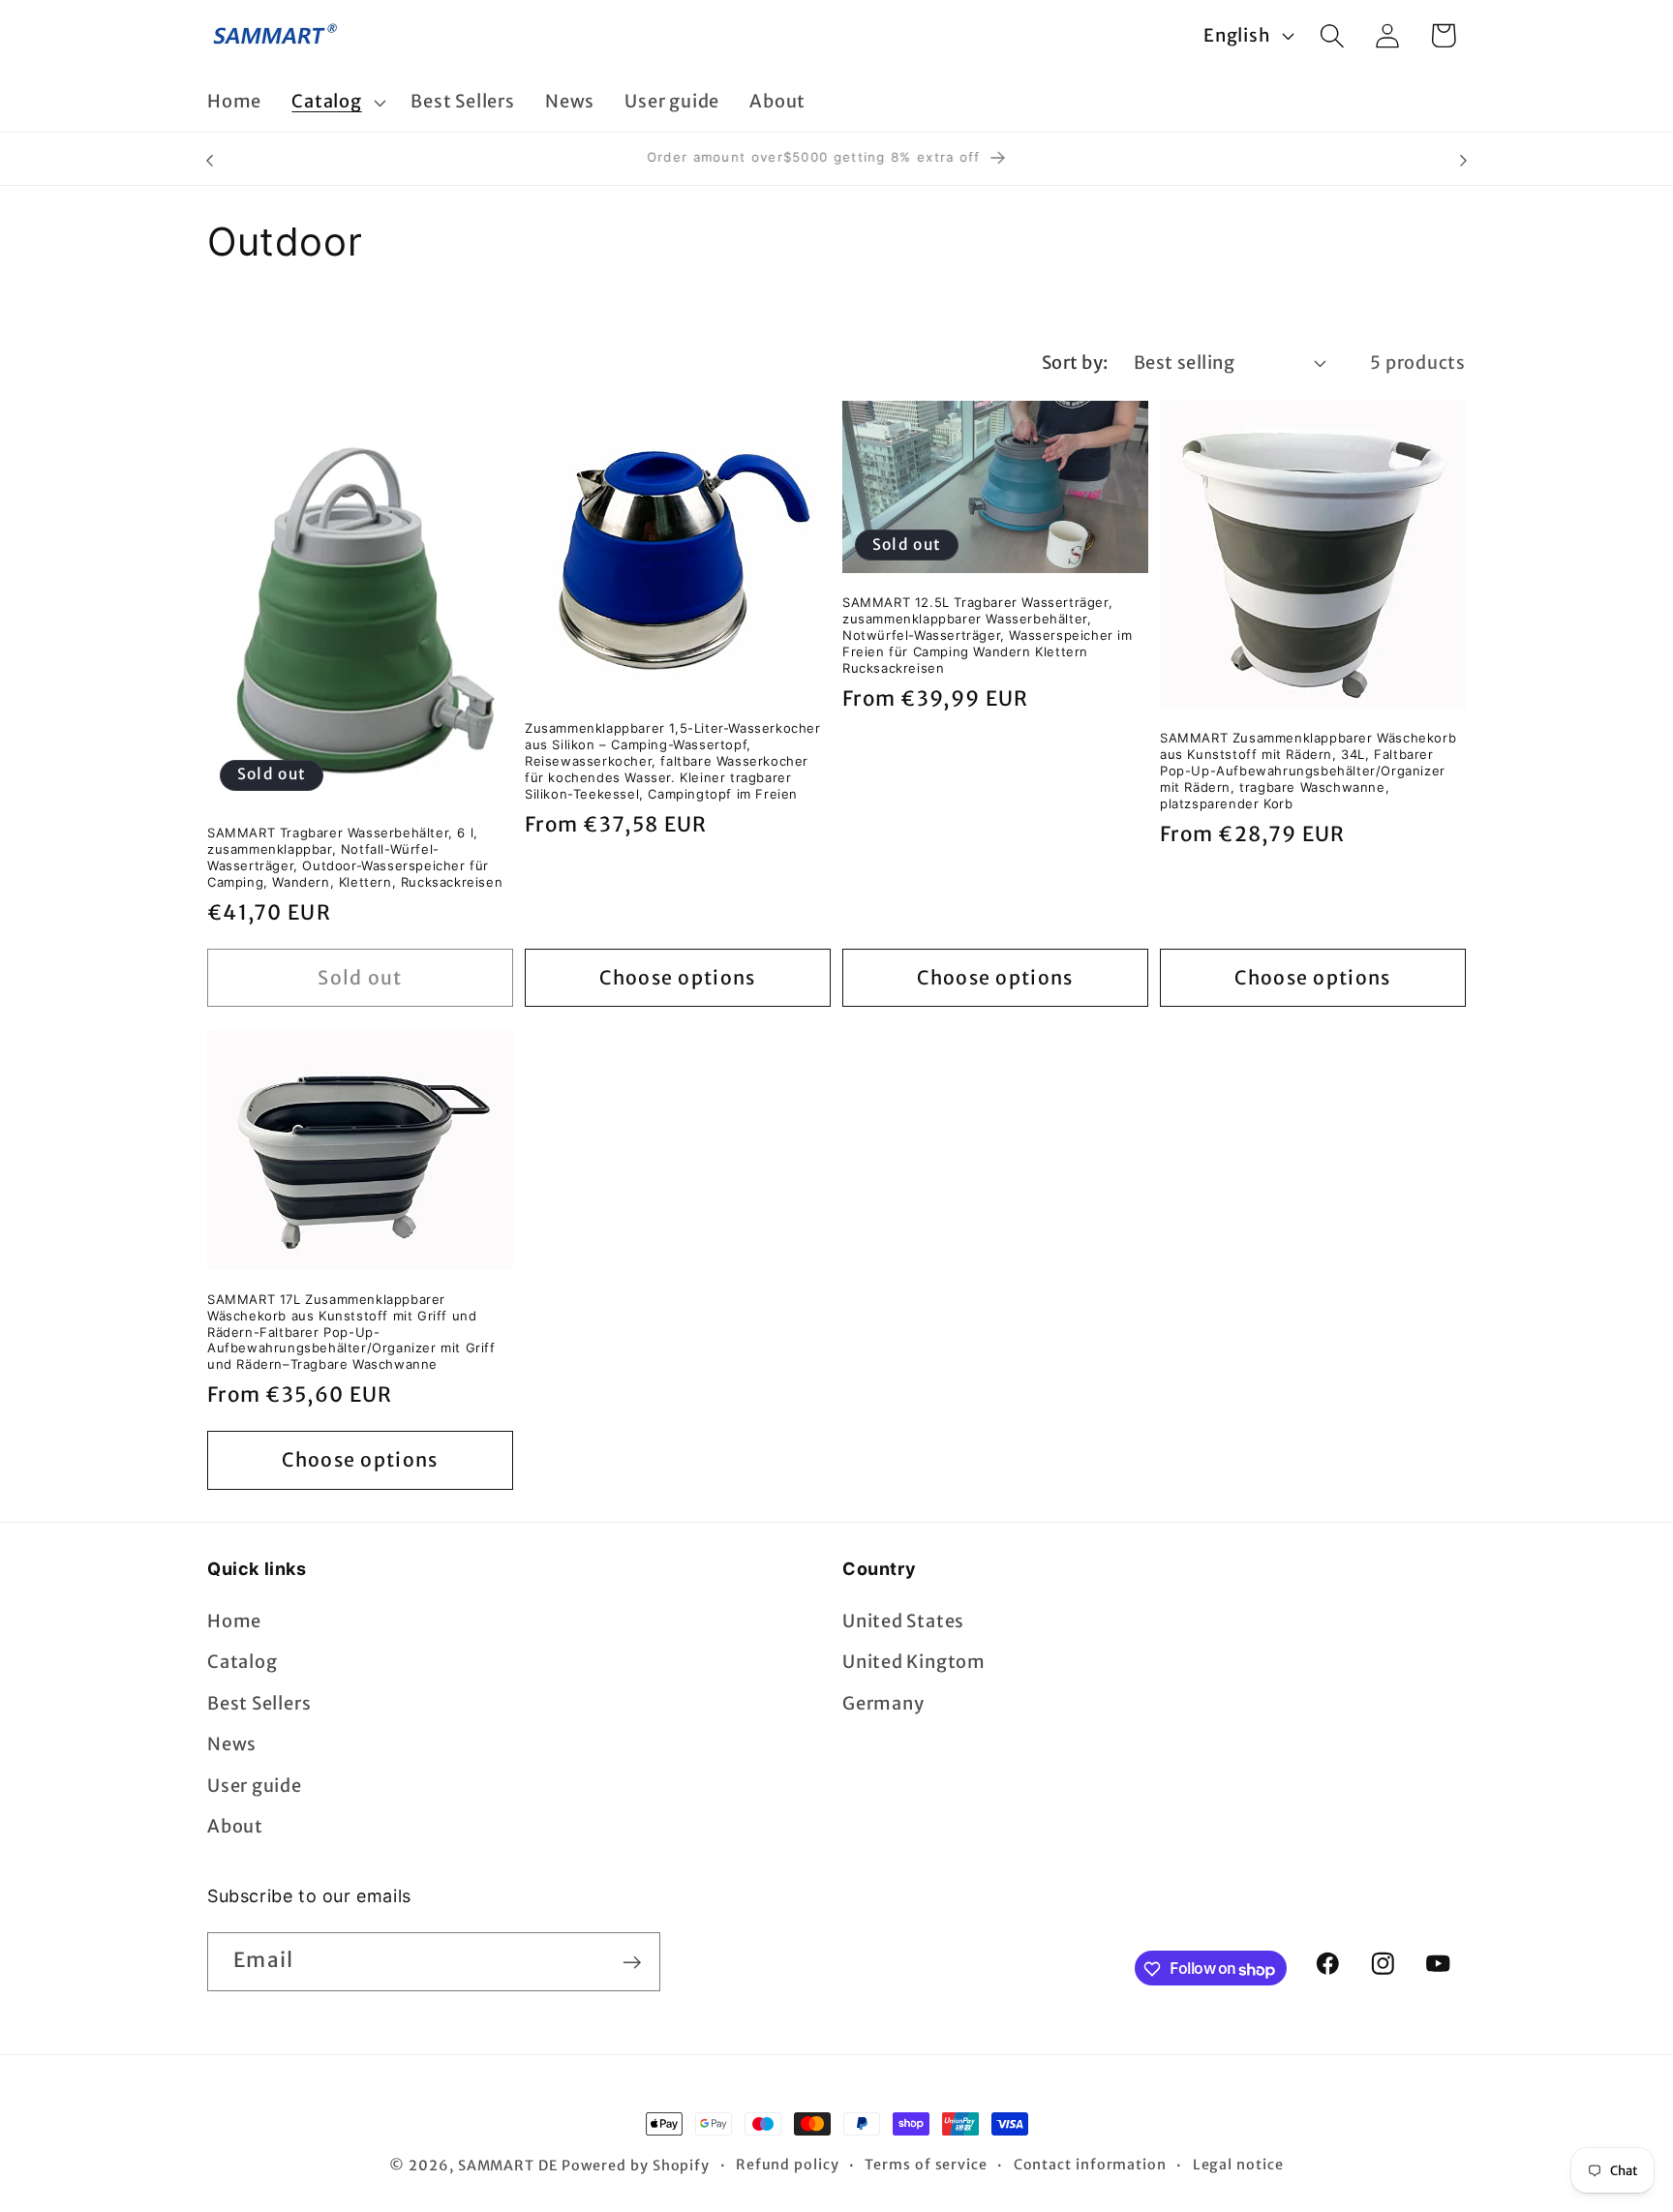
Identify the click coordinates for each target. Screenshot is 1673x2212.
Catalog (242, 1663)
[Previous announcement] (210, 160)
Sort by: (1075, 363)
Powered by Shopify (636, 2166)
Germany (883, 1703)
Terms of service (926, 2165)
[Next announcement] (1464, 160)
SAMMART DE (508, 2166)
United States (903, 1621)
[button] (336, 103)
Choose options (677, 978)
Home (234, 1621)
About (235, 1826)
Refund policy (788, 2165)
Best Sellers (259, 1703)
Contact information (1090, 2165)
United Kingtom (914, 1663)
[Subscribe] (632, 1963)
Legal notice (1238, 2165)
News (232, 1744)
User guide (255, 1786)
